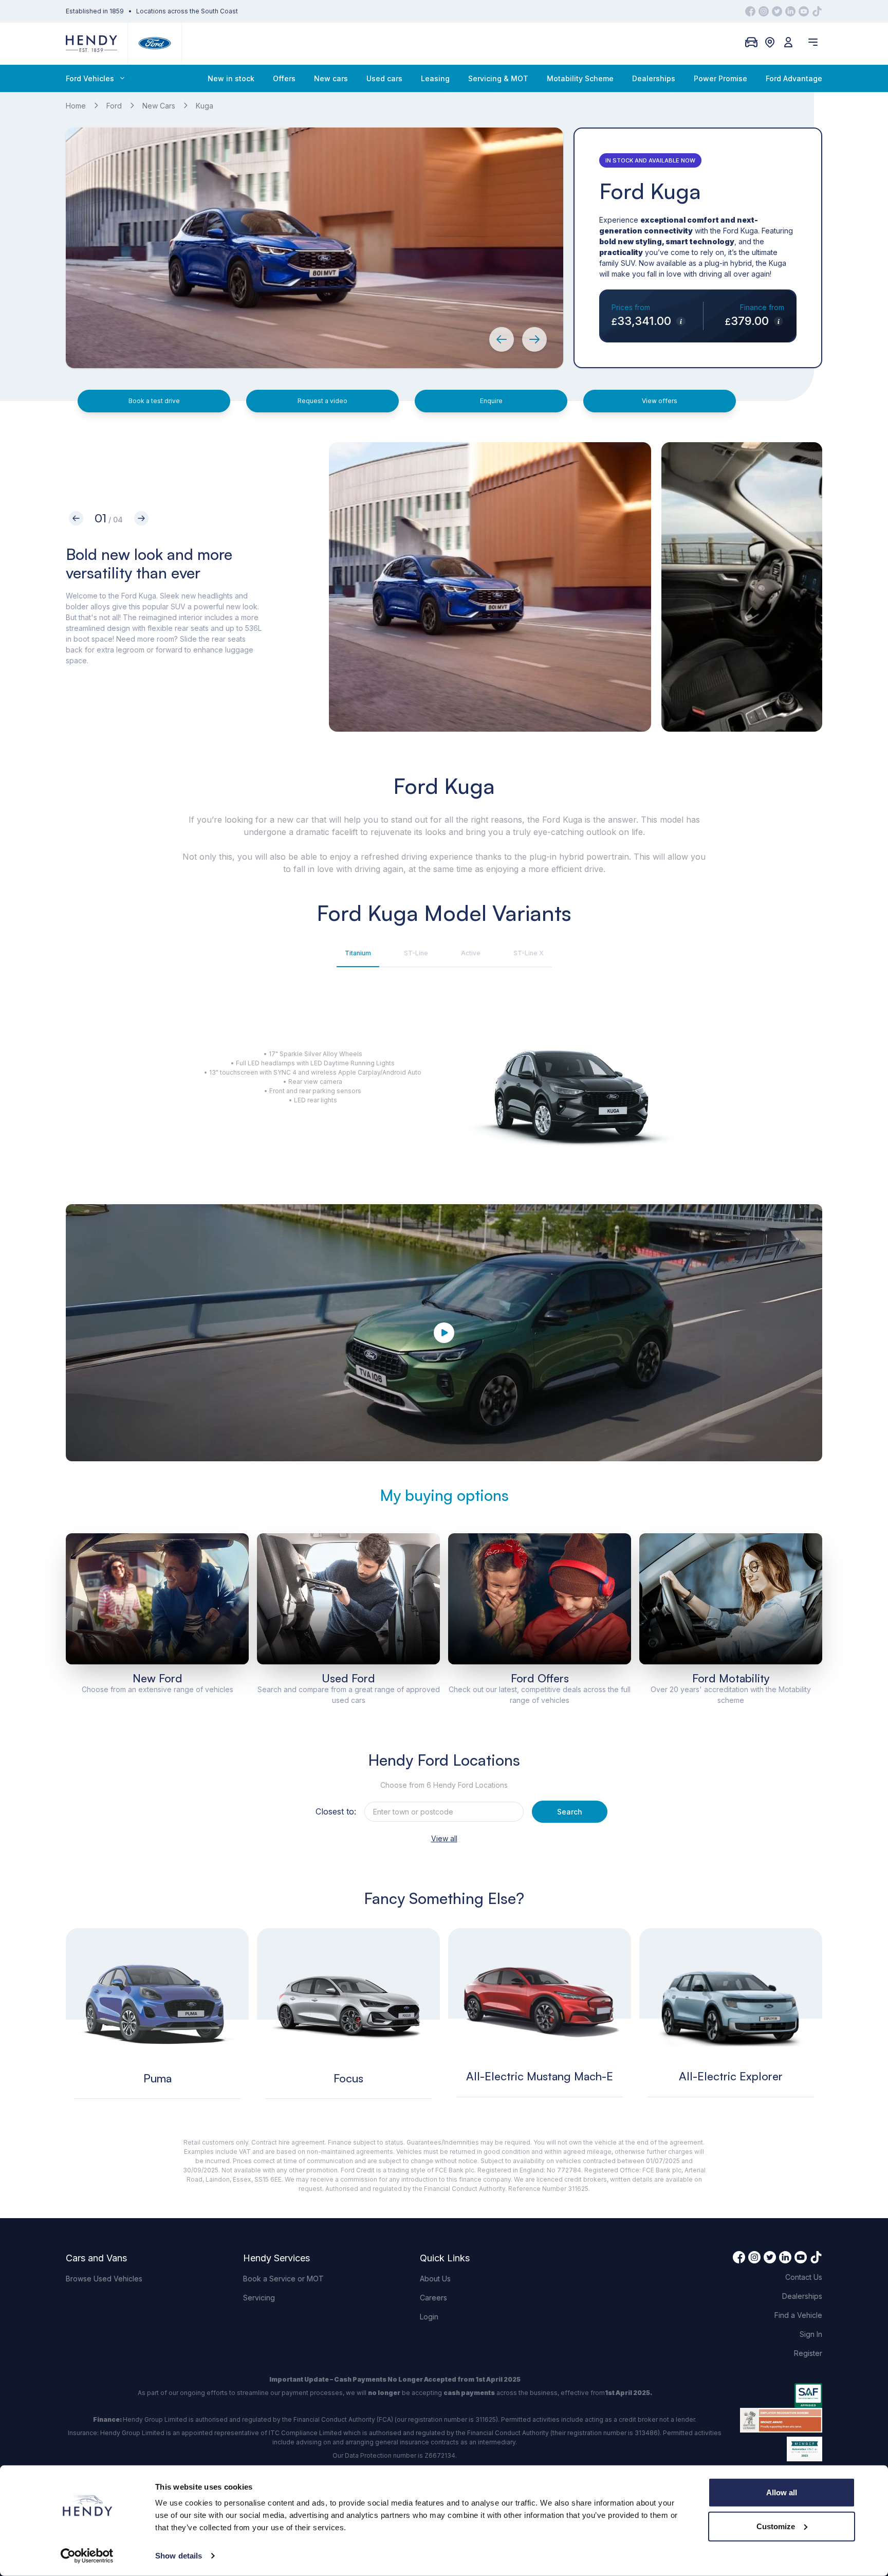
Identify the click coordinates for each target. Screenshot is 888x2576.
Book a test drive (154, 401)
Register (808, 2353)
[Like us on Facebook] (750, 11)
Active (471, 953)
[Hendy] (91, 43)
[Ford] (155, 43)
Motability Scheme (580, 78)
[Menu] (813, 42)
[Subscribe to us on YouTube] (804, 11)
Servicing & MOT (498, 78)
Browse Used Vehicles (104, 2279)
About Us (435, 2279)
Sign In (811, 2334)
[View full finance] (680, 321)
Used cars (384, 78)
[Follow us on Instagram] (764, 11)
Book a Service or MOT (283, 2279)
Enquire (491, 401)
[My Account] (788, 42)
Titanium (358, 953)
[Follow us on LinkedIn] (790, 11)
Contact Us (804, 2277)
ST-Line (416, 953)
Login (429, 2317)
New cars (331, 78)
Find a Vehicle (798, 2315)
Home (76, 106)
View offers (660, 401)
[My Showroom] (751, 42)
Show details (179, 2556)
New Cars (159, 106)
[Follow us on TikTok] (817, 11)
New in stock (231, 78)
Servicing (259, 2298)
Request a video (322, 401)
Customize (776, 2526)
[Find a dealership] (770, 42)
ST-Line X (529, 953)
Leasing (435, 78)
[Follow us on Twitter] (777, 11)
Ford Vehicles (90, 78)
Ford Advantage (794, 78)
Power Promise (720, 78)
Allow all (782, 2492)
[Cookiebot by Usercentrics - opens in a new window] (87, 2556)
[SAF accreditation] (781, 2396)
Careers (433, 2298)
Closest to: (336, 1811)
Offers (284, 78)
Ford (114, 106)
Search (570, 1812)
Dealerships (654, 78)
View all (444, 1838)
